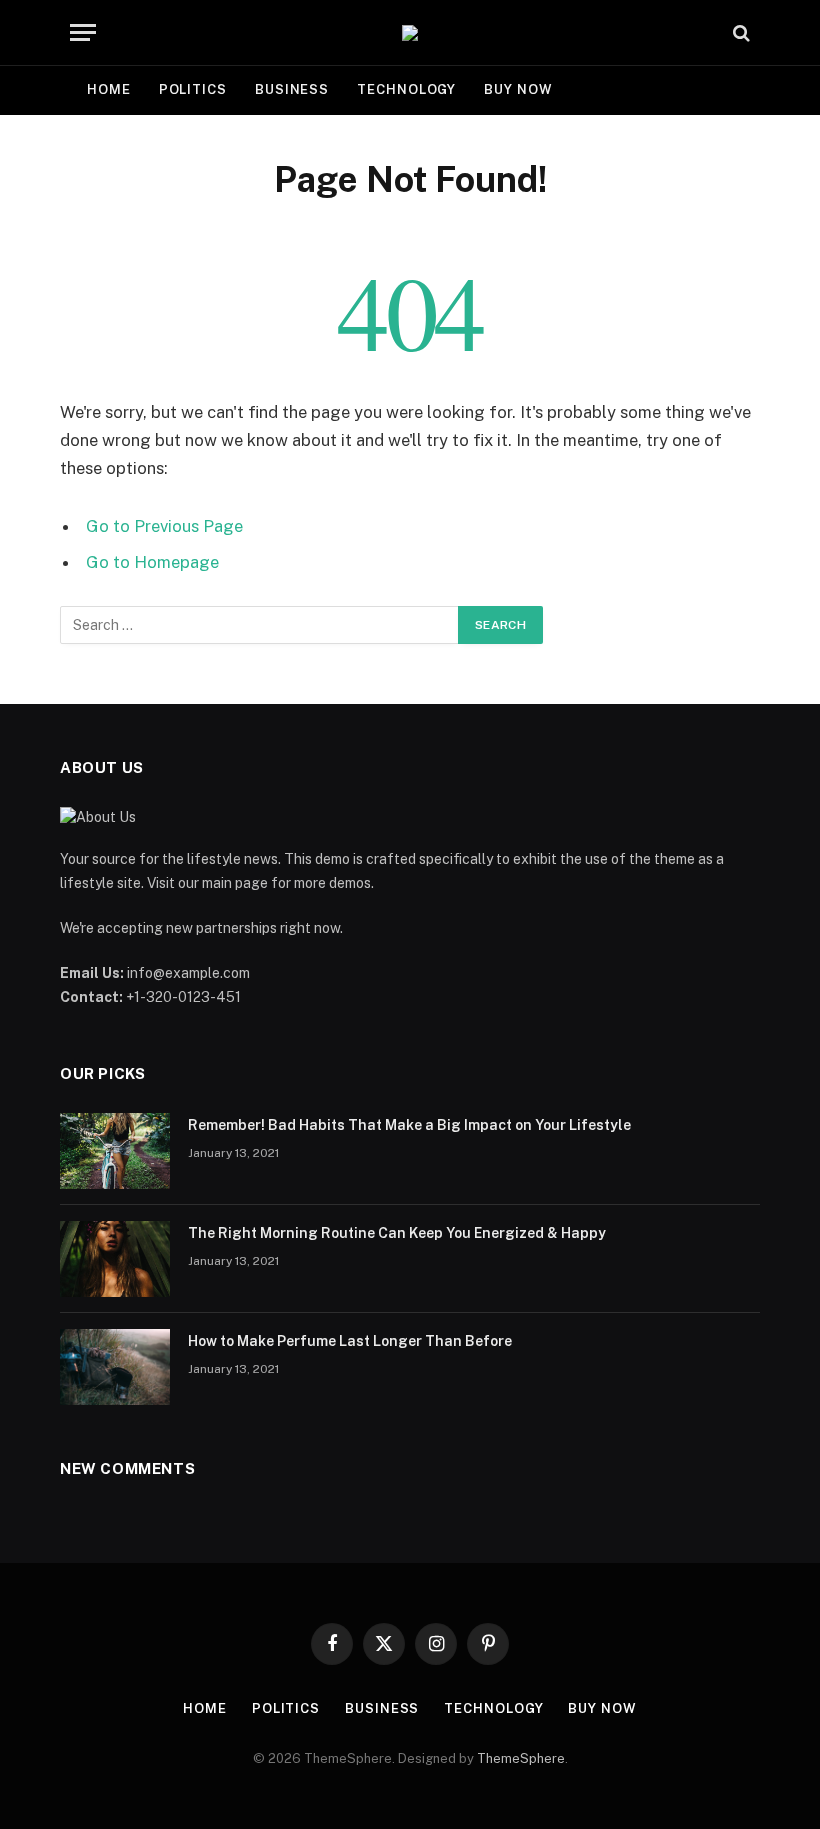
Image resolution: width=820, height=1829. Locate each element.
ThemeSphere (521, 1758)
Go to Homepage (152, 562)
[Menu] (83, 32)
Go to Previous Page (164, 526)
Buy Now (518, 89)
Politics (193, 89)
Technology (406, 89)
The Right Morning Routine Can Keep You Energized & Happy (397, 1233)
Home (109, 89)
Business (292, 89)
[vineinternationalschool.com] (410, 33)
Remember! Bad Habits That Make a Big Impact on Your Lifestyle (409, 1125)
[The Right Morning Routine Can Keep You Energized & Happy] (115, 1259)
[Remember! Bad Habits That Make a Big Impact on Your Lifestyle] (115, 1151)
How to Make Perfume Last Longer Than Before (350, 1341)
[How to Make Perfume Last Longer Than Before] (115, 1367)
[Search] (739, 32)
